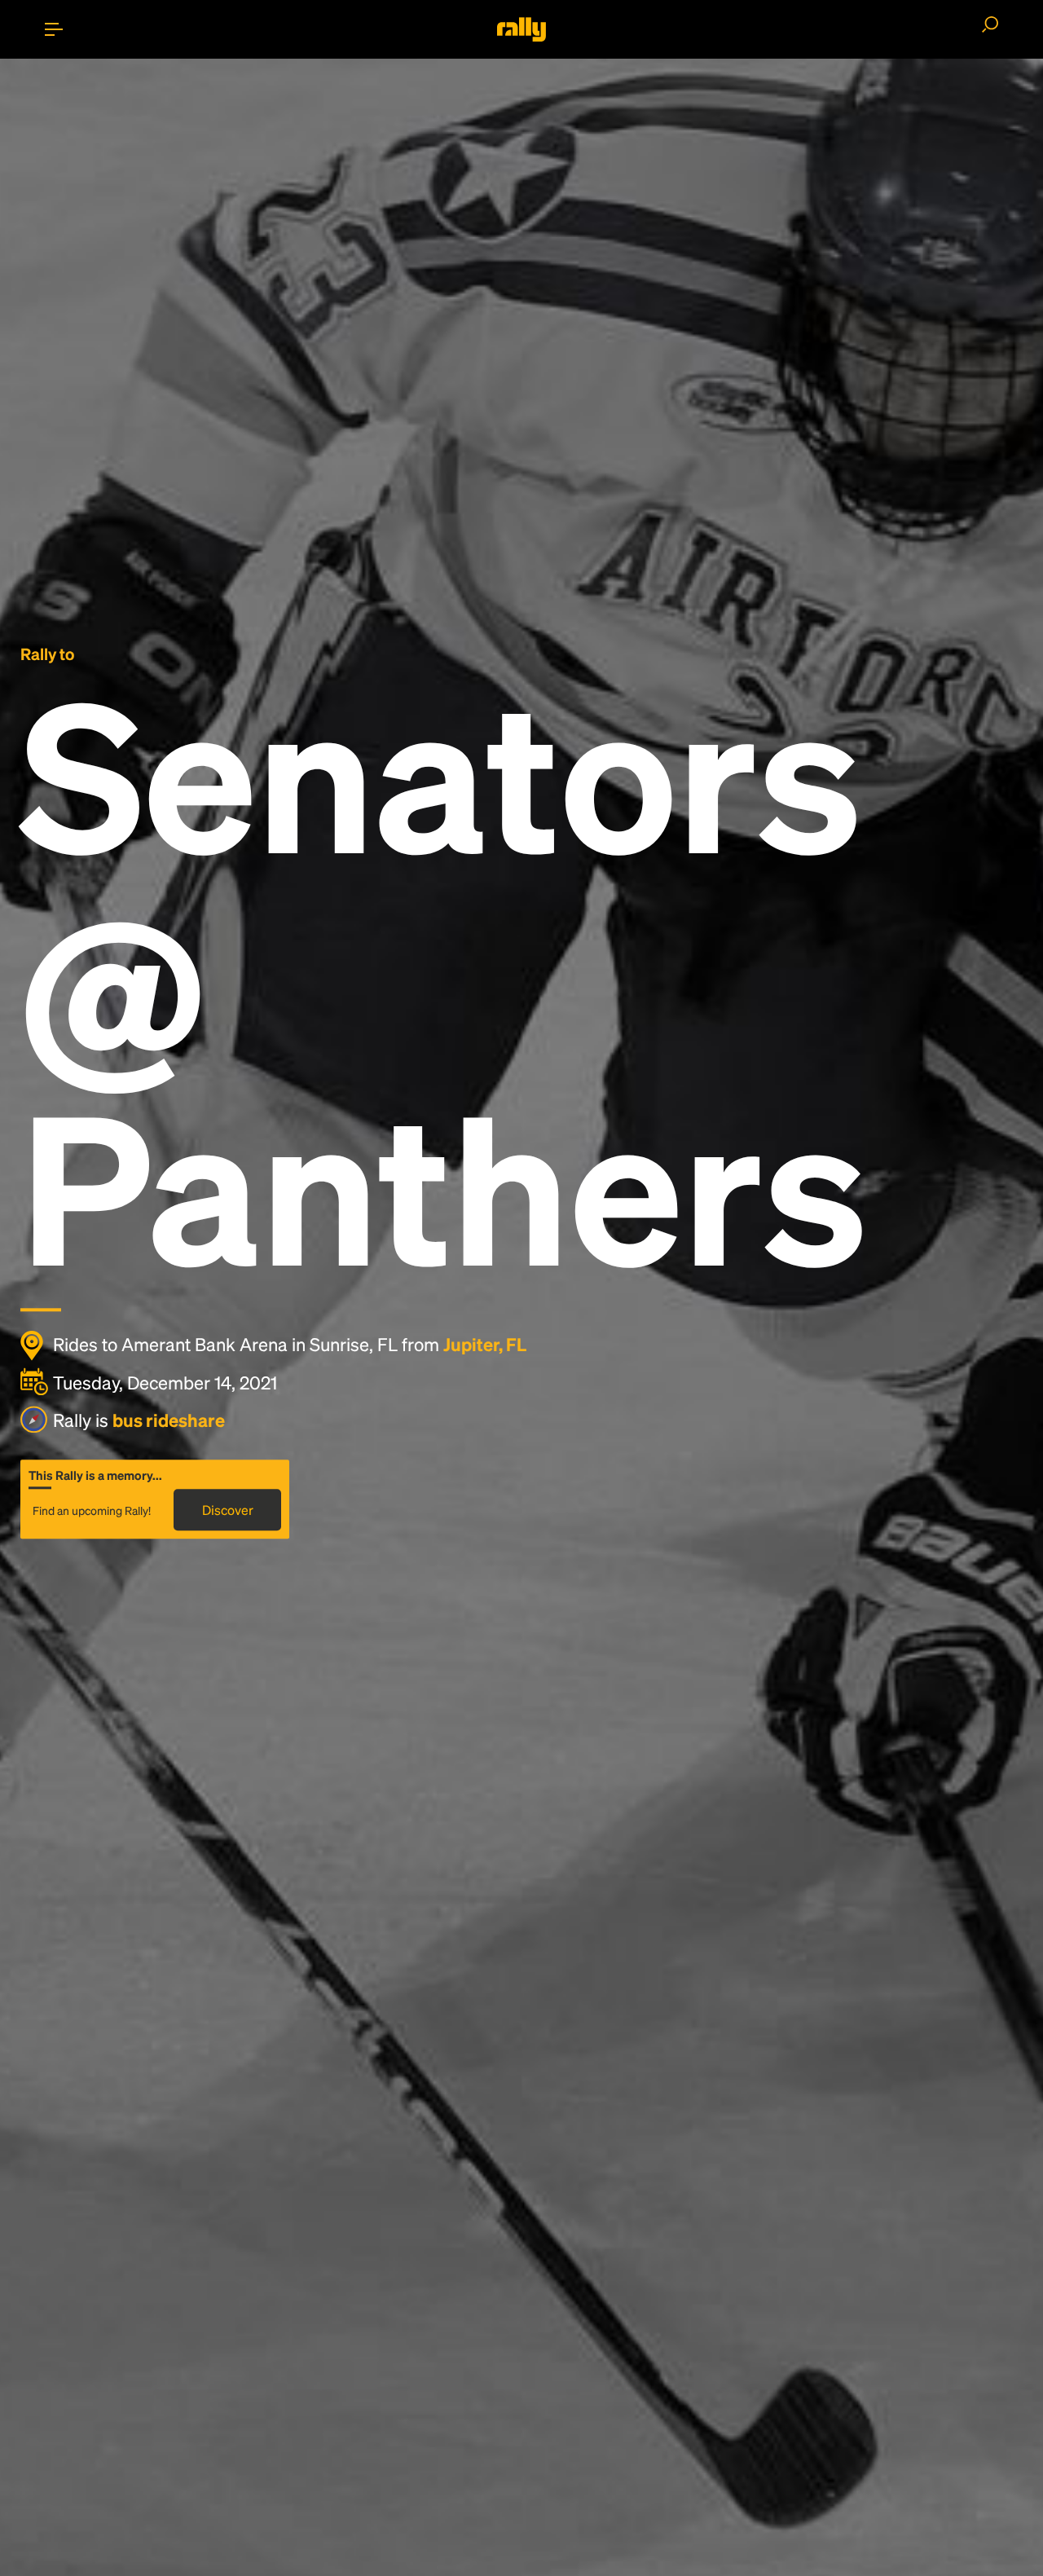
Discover (228, 1510)
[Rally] (521, 29)
